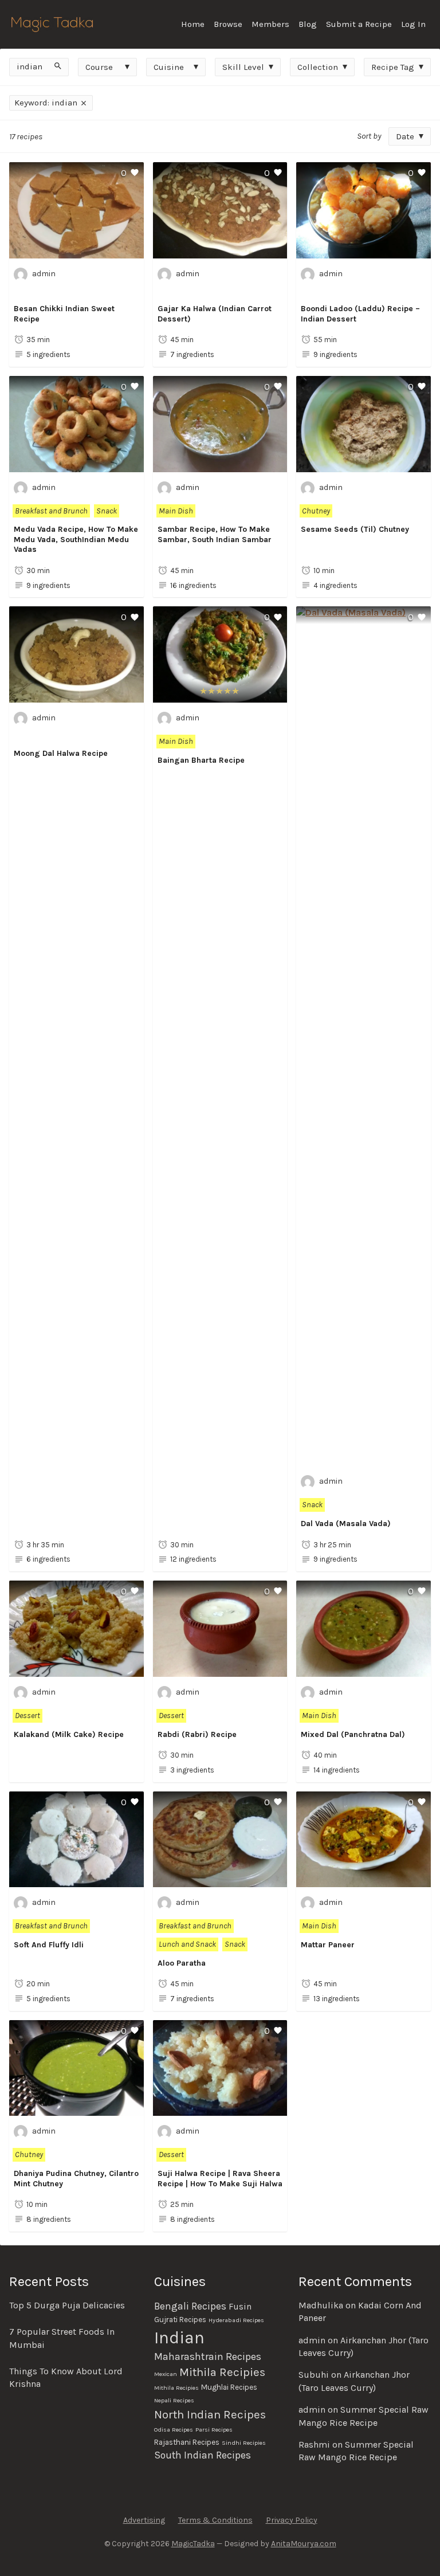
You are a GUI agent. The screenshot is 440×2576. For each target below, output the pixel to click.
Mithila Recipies (222, 2372)
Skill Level (243, 67)
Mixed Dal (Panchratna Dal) (353, 1734)
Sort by (369, 136)
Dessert (27, 1716)
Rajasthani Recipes (187, 2442)
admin (44, 274)
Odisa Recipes (174, 2430)
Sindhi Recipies (244, 2443)
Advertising (144, 2520)
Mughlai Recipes (229, 2387)
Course (99, 67)
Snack (107, 511)
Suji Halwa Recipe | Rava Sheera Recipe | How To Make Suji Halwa (220, 2179)
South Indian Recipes (203, 2455)
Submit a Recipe (359, 24)
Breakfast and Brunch (51, 511)
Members (270, 24)
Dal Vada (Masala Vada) (346, 1524)
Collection (318, 67)
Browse (228, 24)
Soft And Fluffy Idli (49, 1945)
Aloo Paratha (182, 1963)
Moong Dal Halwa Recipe (61, 753)
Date (405, 136)
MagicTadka (193, 2544)
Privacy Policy (292, 2520)
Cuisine (169, 67)
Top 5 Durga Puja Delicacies (67, 2305)
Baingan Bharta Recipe (201, 760)
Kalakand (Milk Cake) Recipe (69, 1734)
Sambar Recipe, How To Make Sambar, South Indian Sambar (215, 534)
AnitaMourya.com (304, 2544)
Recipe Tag (393, 67)
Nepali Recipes (174, 2400)
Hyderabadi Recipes (236, 2320)
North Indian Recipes (210, 2414)
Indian (179, 2338)
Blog (308, 24)
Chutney (316, 511)
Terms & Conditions (215, 2520)
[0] (76, 251)
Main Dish (176, 511)
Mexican (166, 2374)
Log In (413, 24)
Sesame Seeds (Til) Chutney (355, 529)
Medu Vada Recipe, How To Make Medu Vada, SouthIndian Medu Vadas (76, 539)
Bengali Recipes (190, 2306)
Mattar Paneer (328, 1945)
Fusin (240, 2307)
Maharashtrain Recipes (208, 2357)
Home (193, 24)
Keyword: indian (47, 103)
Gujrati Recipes (180, 2320)
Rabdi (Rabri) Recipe (197, 1734)
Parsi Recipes (214, 2430)
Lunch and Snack (187, 1944)
